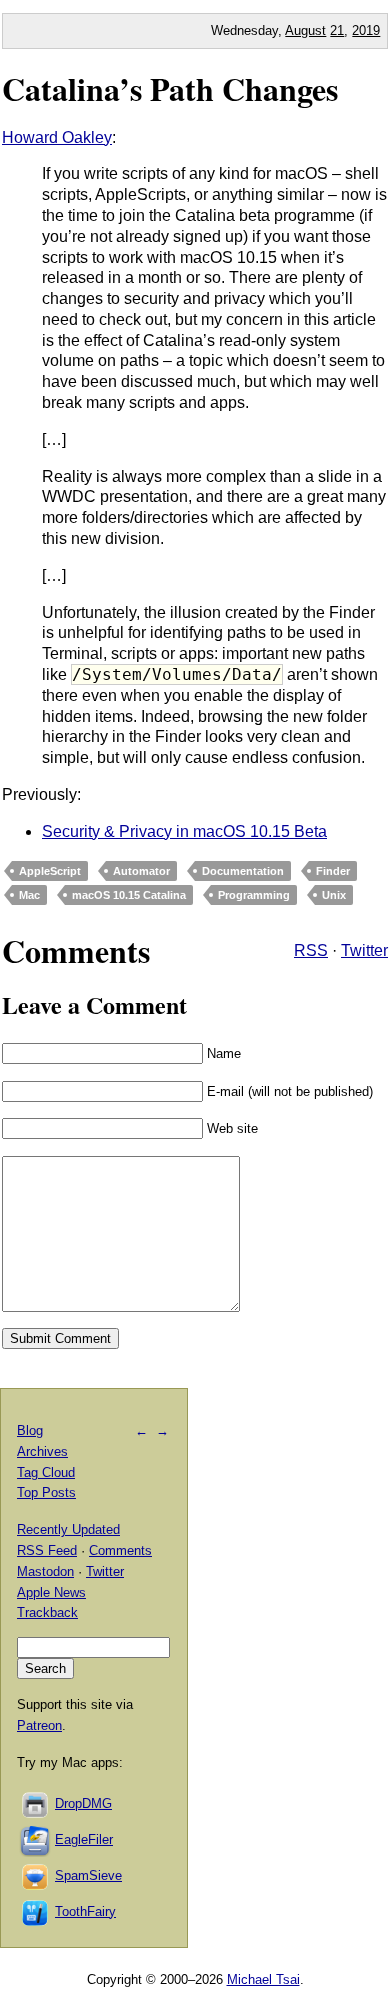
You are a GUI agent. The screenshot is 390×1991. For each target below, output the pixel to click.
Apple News (51, 1592)
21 (337, 30)
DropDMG (83, 1803)
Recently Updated (68, 1529)
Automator (141, 871)
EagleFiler (84, 1839)
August (305, 30)
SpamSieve (88, 1875)
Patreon (39, 1725)
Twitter (364, 950)
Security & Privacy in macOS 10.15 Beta (184, 831)
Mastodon (45, 1571)
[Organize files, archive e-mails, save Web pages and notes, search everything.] (36, 1839)
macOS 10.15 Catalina (129, 895)
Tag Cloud (46, 1472)
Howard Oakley (57, 137)
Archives (42, 1451)
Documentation (243, 871)
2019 (366, 30)
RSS (311, 950)
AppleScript (50, 871)
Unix (334, 895)
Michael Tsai (263, 1979)
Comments (120, 1550)
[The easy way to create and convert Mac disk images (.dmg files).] (36, 1803)
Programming (254, 895)
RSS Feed (47, 1550)
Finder (333, 871)
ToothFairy (85, 1911)
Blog (30, 1430)
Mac (29, 895)
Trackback (47, 1612)
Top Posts (46, 1492)
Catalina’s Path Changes (170, 88)
